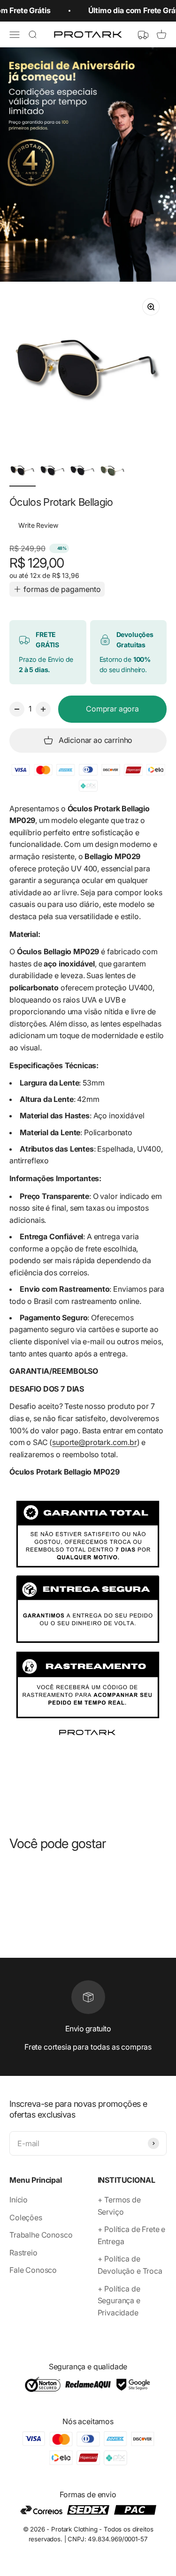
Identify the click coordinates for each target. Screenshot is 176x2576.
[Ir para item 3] (83, 472)
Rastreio (23, 2253)
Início (19, 2200)
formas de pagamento (62, 589)
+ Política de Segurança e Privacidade (119, 2301)
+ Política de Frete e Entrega (132, 2235)
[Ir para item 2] (53, 472)
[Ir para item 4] (113, 472)
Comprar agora (112, 709)
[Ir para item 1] (23, 472)
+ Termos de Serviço (119, 2206)
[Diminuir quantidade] (17, 709)
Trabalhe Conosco (41, 2235)
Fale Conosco (33, 2270)
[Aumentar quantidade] (43, 709)
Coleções (26, 2217)
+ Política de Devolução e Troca (130, 2265)
